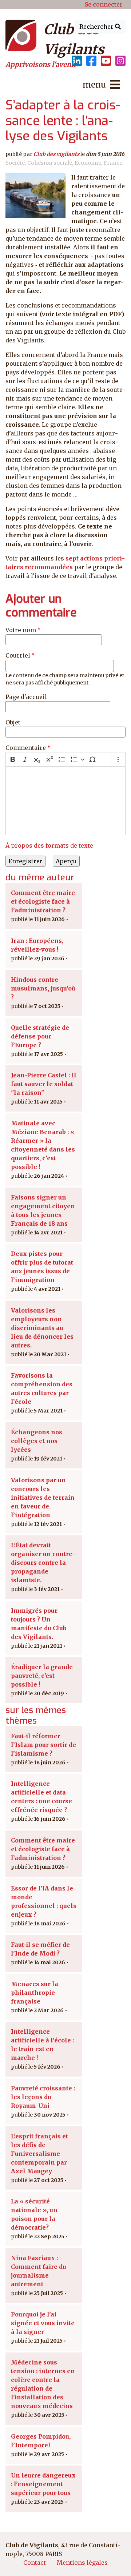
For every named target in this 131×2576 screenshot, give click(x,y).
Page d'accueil (26, 697)
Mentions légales (82, 2563)
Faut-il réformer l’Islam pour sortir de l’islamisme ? (43, 1745)
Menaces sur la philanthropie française (35, 1993)
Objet (13, 722)
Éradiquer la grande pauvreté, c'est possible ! (42, 1676)
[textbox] (65, 801)
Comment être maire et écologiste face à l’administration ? (43, 901)
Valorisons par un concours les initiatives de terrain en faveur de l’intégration (43, 1498)
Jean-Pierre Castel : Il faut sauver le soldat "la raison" (44, 1084)
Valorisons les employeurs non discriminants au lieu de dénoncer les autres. (42, 1328)
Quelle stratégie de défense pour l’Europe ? (40, 1036)
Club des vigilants (56, 154)
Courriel (18, 655)
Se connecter (104, 4)
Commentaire (26, 748)
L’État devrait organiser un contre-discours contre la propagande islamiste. (43, 1563)
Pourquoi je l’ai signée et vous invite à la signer (43, 2323)
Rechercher (97, 27)
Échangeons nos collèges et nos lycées (37, 1441)
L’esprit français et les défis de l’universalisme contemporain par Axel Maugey (39, 2154)
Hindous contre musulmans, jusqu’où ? (43, 988)
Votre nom (21, 630)
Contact (35, 2563)
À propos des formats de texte (49, 845)
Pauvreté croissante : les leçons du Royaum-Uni (43, 2097)
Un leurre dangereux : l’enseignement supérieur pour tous (43, 2484)
